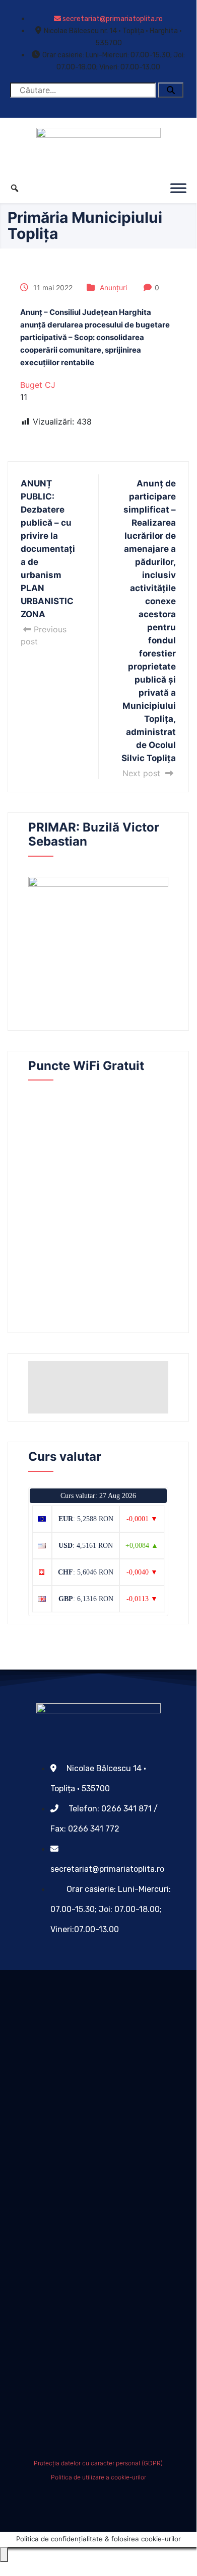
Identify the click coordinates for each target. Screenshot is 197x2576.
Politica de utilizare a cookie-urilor (98, 2477)
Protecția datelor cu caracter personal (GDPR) (98, 2463)
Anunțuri (113, 287)
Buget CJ (38, 385)
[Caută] (171, 90)
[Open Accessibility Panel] (4, 2554)
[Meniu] (178, 188)
